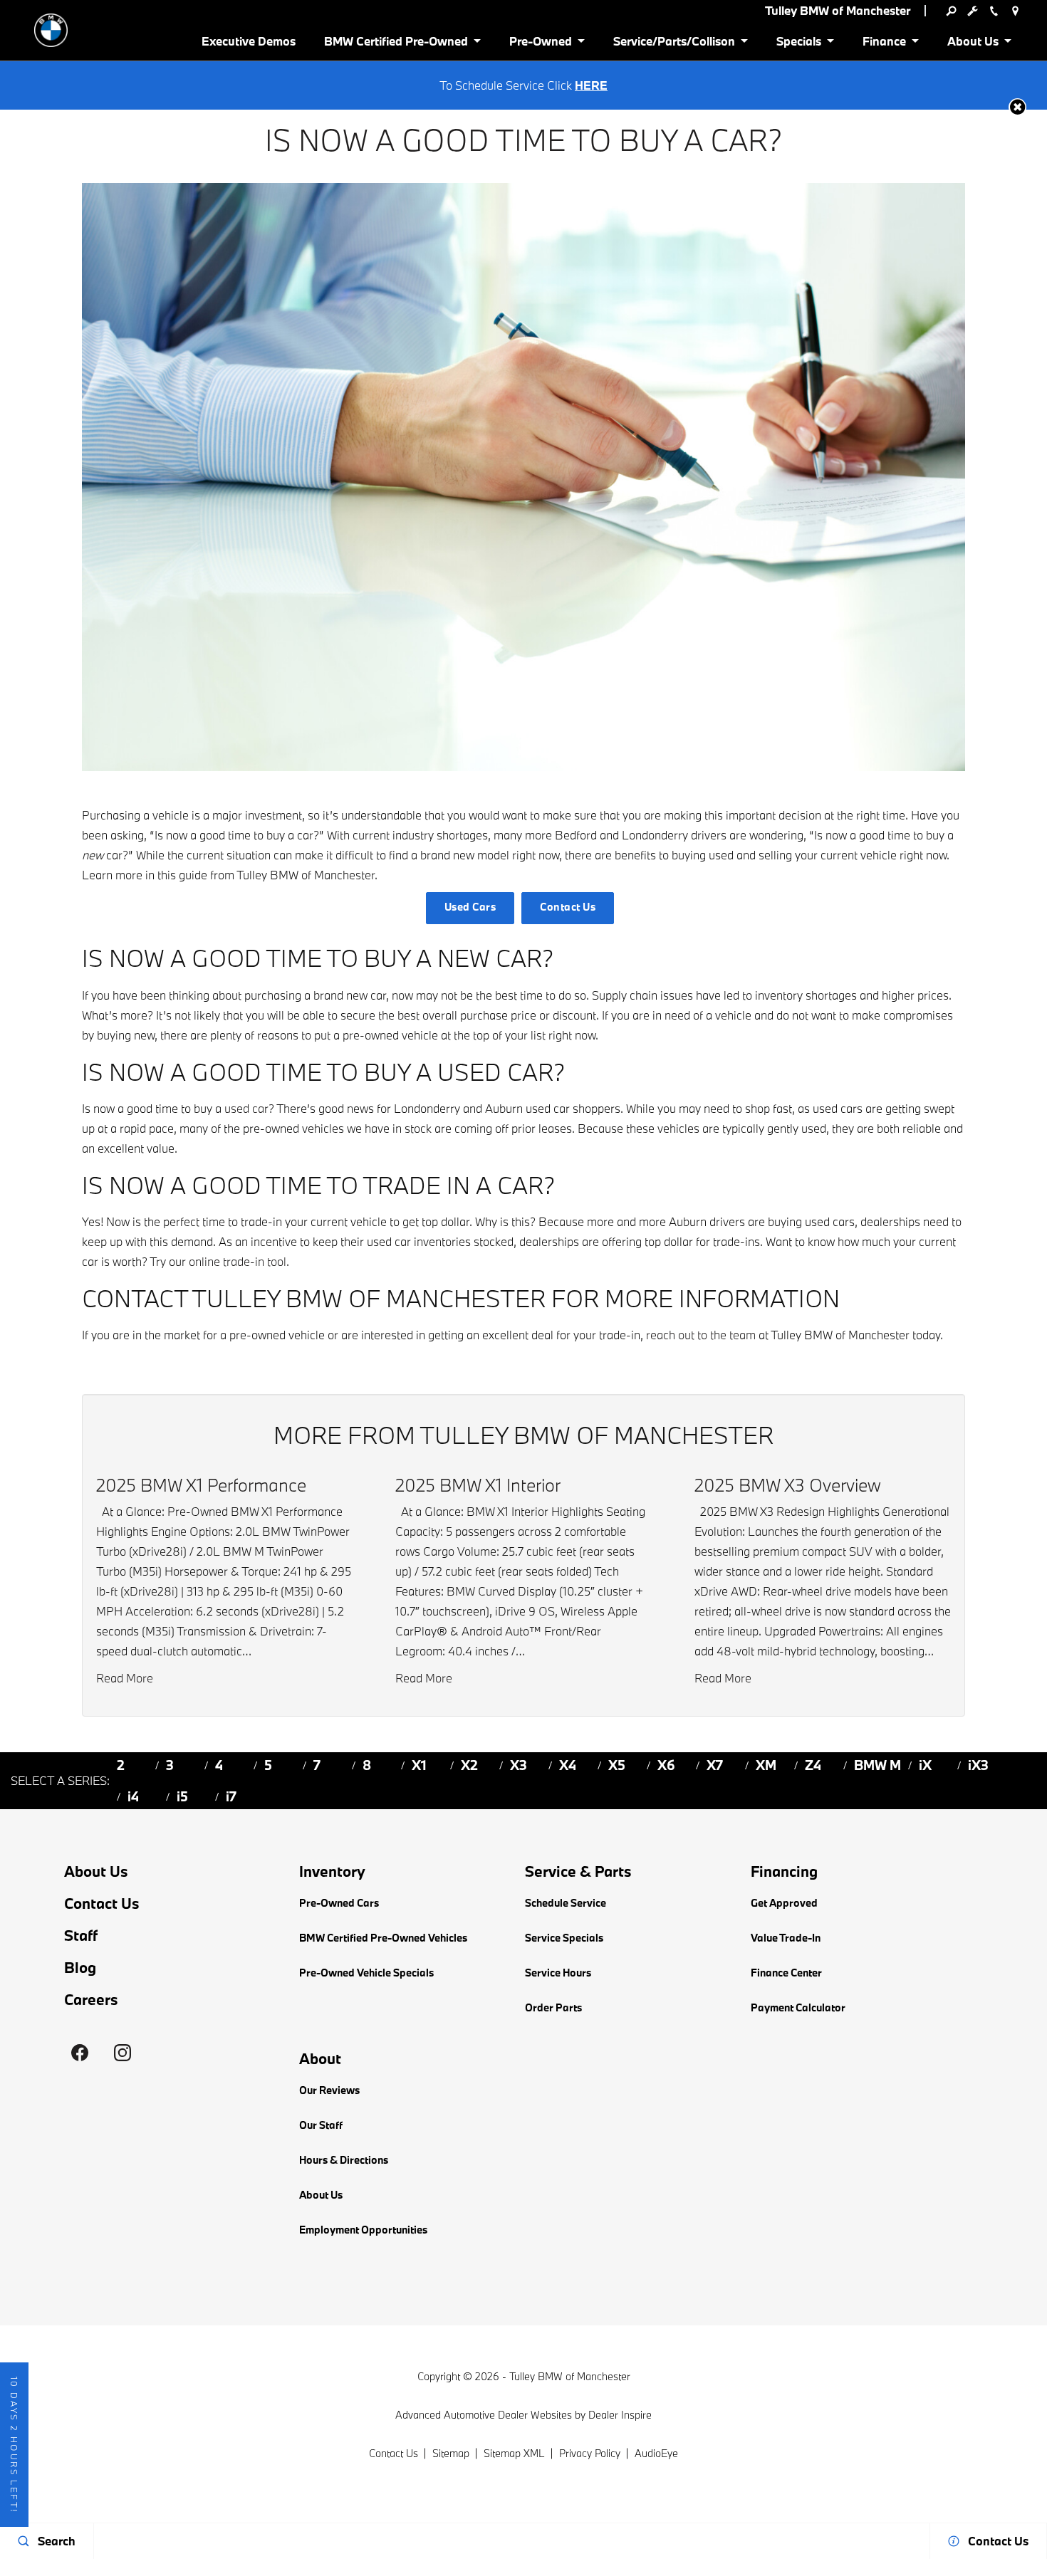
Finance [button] (884, 44)
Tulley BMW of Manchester (570, 2376)
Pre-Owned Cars (339, 1903)
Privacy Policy (590, 2453)
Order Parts (553, 2007)
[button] (1017, 107)
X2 (469, 1765)
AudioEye (656, 2453)
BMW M (877, 1765)
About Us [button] (973, 44)
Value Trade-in (786, 1938)
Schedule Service (566, 1903)
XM (766, 1765)
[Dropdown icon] (951, 11)
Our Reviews (329, 2090)
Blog (80, 1968)
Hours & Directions (344, 2160)
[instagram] (123, 2053)
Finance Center (786, 1973)
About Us (96, 1871)
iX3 (978, 1765)
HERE (591, 85)
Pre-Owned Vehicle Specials (366, 1973)
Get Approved (784, 1903)
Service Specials (564, 1938)
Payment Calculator (798, 2007)
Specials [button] (798, 44)
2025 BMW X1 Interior (478, 1485)
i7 (231, 1796)
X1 (419, 1765)
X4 (568, 1765)
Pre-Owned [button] (540, 44)
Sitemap (451, 2453)
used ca (244, 1108)
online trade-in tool (238, 1261)
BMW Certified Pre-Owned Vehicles (383, 1938)
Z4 (813, 1765)
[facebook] (80, 2053)
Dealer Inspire (620, 2415)
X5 (617, 1765)
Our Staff (321, 2125)
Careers (91, 2000)
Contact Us (568, 907)
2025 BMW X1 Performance (201, 1485)
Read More (125, 1678)
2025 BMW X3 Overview (788, 1485)
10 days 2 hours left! (14, 2445)
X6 (666, 1765)
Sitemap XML (514, 2453)
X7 (715, 1765)
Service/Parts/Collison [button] (674, 44)
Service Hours (558, 1973)
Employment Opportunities (363, 2230)
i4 (133, 1796)
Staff (81, 1936)
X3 (519, 1765)
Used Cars (470, 907)
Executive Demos (249, 41)
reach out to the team (701, 1335)
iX (925, 1765)
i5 (182, 1796)
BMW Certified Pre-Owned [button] (396, 44)
